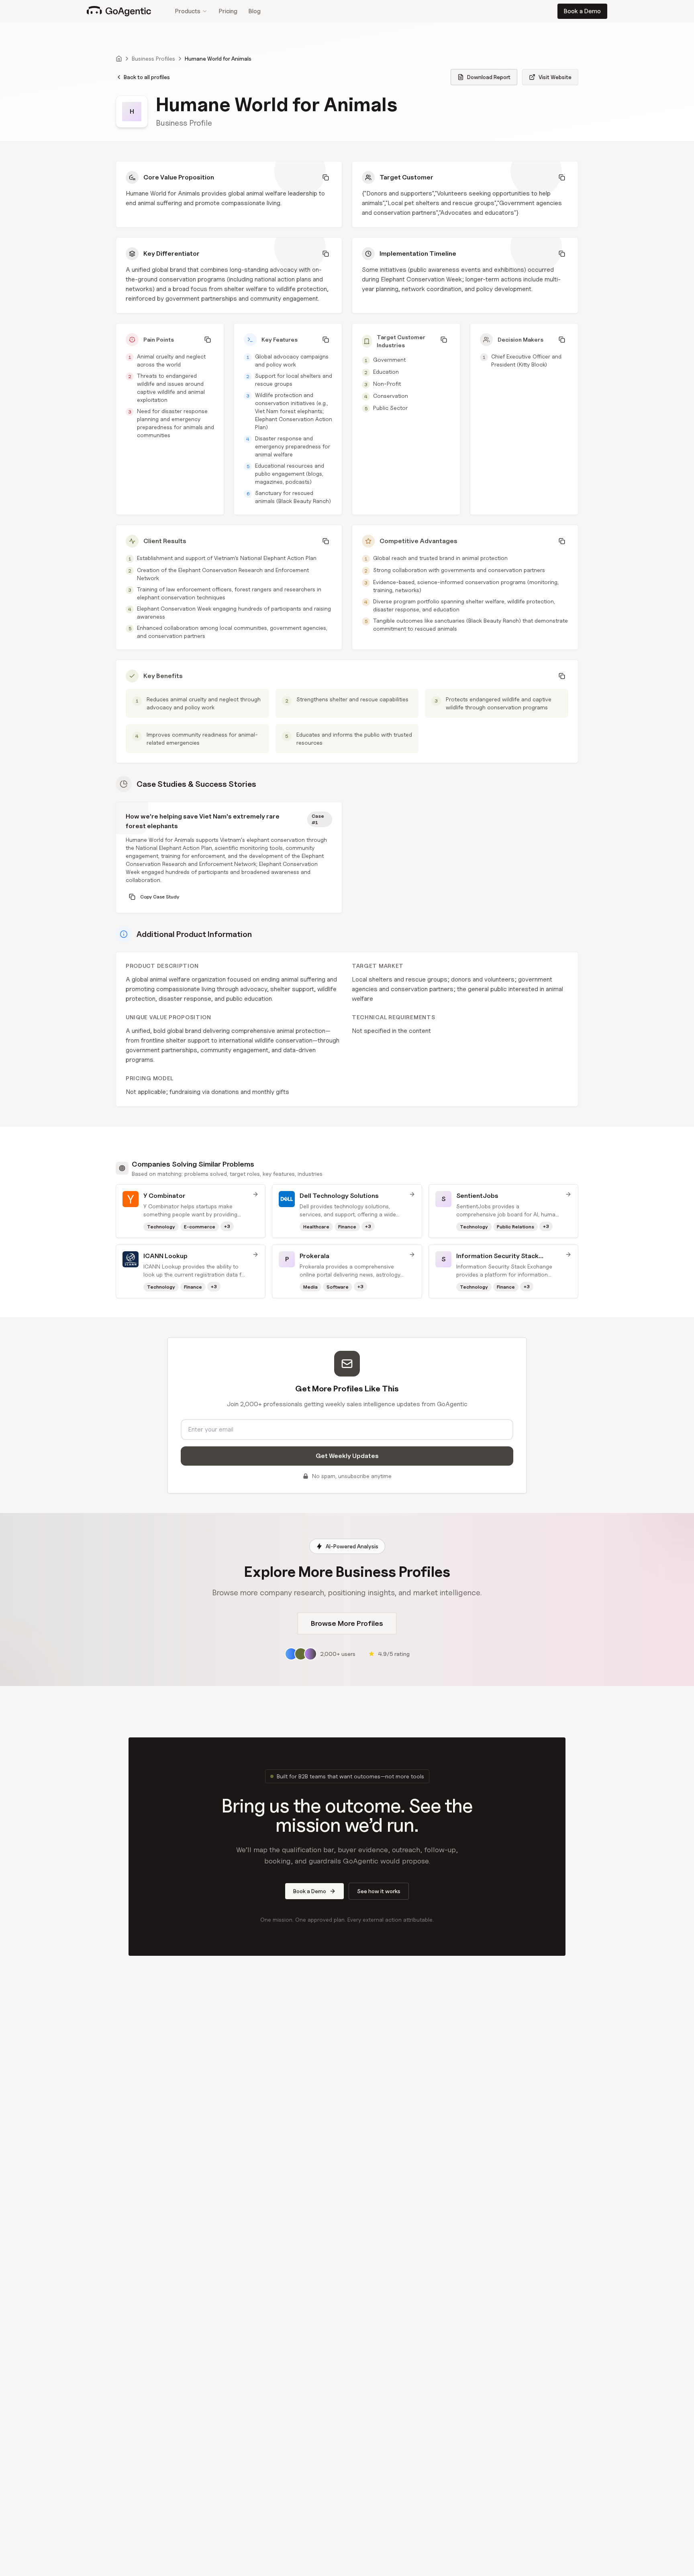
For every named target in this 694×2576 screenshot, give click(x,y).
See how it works (379, 1891)
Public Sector (390, 408)
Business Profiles (153, 58)
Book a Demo (582, 11)
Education (386, 372)
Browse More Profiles (347, 1623)
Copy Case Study (160, 897)
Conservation (391, 396)
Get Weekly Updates (347, 1456)
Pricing (228, 11)
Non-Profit (387, 384)
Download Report (489, 77)
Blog (255, 11)
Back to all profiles (147, 77)
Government (389, 359)
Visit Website (555, 77)
